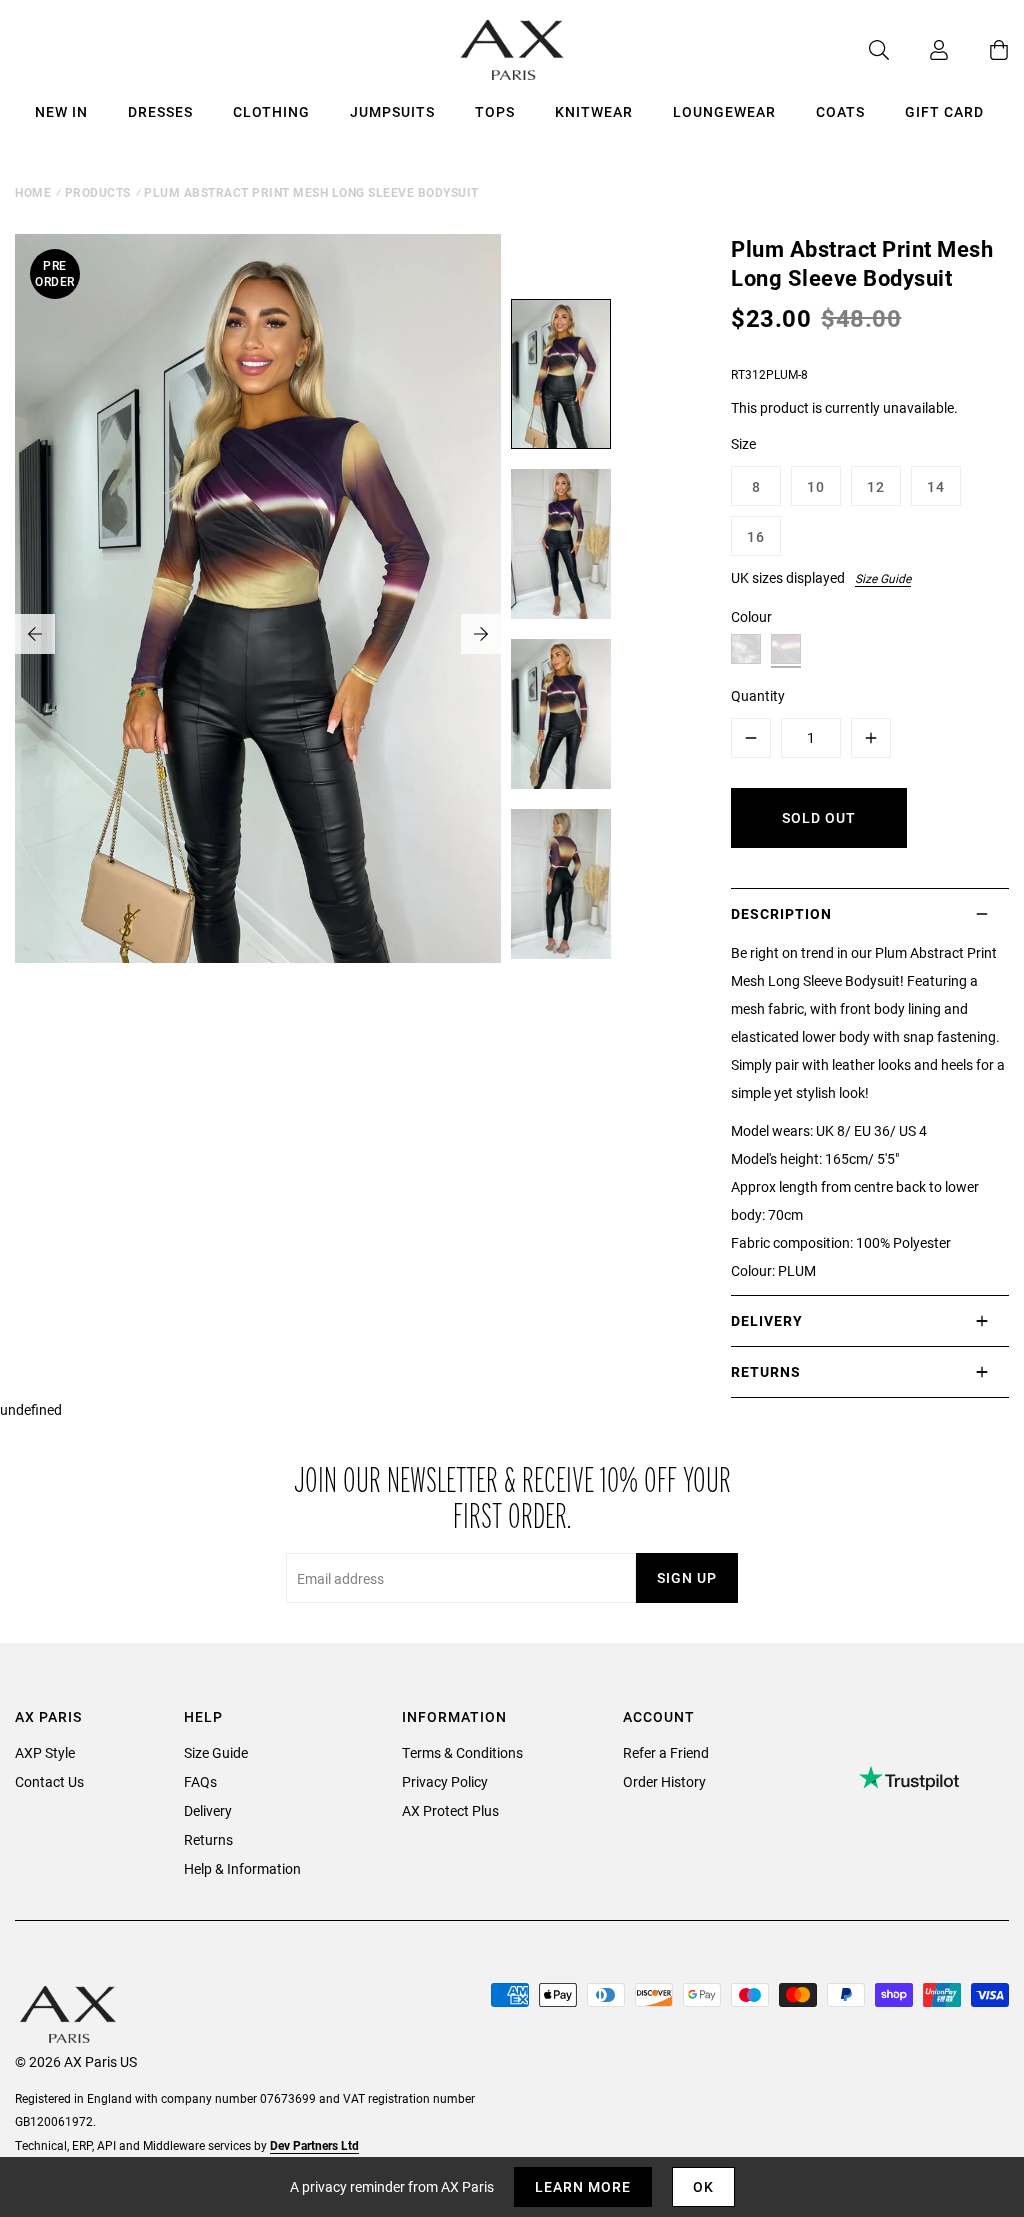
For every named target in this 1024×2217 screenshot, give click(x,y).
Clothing (271, 111)
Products (98, 192)
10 (816, 486)
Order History (664, 1781)
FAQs (200, 1781)
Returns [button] (766, 1371)
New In (61, 111)
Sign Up (687, 1577)
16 (756, 536)
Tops (495, 111)
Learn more (583, 2186)
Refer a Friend (666, 1752)
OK (703, 2186)
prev (35, 634)
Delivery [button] (767, 1320)
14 (936, 486)
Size (743, 443)
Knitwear (594, 111)
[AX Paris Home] (512, 50)
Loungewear (724, 111)
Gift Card (944, 111)
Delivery (208, 1810)
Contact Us (49, 1781)
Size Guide (883, 578)
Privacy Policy (445, 1781)
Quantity (758, 695)
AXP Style (45, 1752)
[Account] (919, 50)
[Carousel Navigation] (258, 634)
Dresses (160, 111)
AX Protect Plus (450, 1810)
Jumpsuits (392, 111)
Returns (208, 1839)
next (481, 634)
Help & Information (242, 1868)
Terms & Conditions (462, 1752)
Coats (840, 111)
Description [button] (781, 913)
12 (876, 486)
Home (33, 192)
